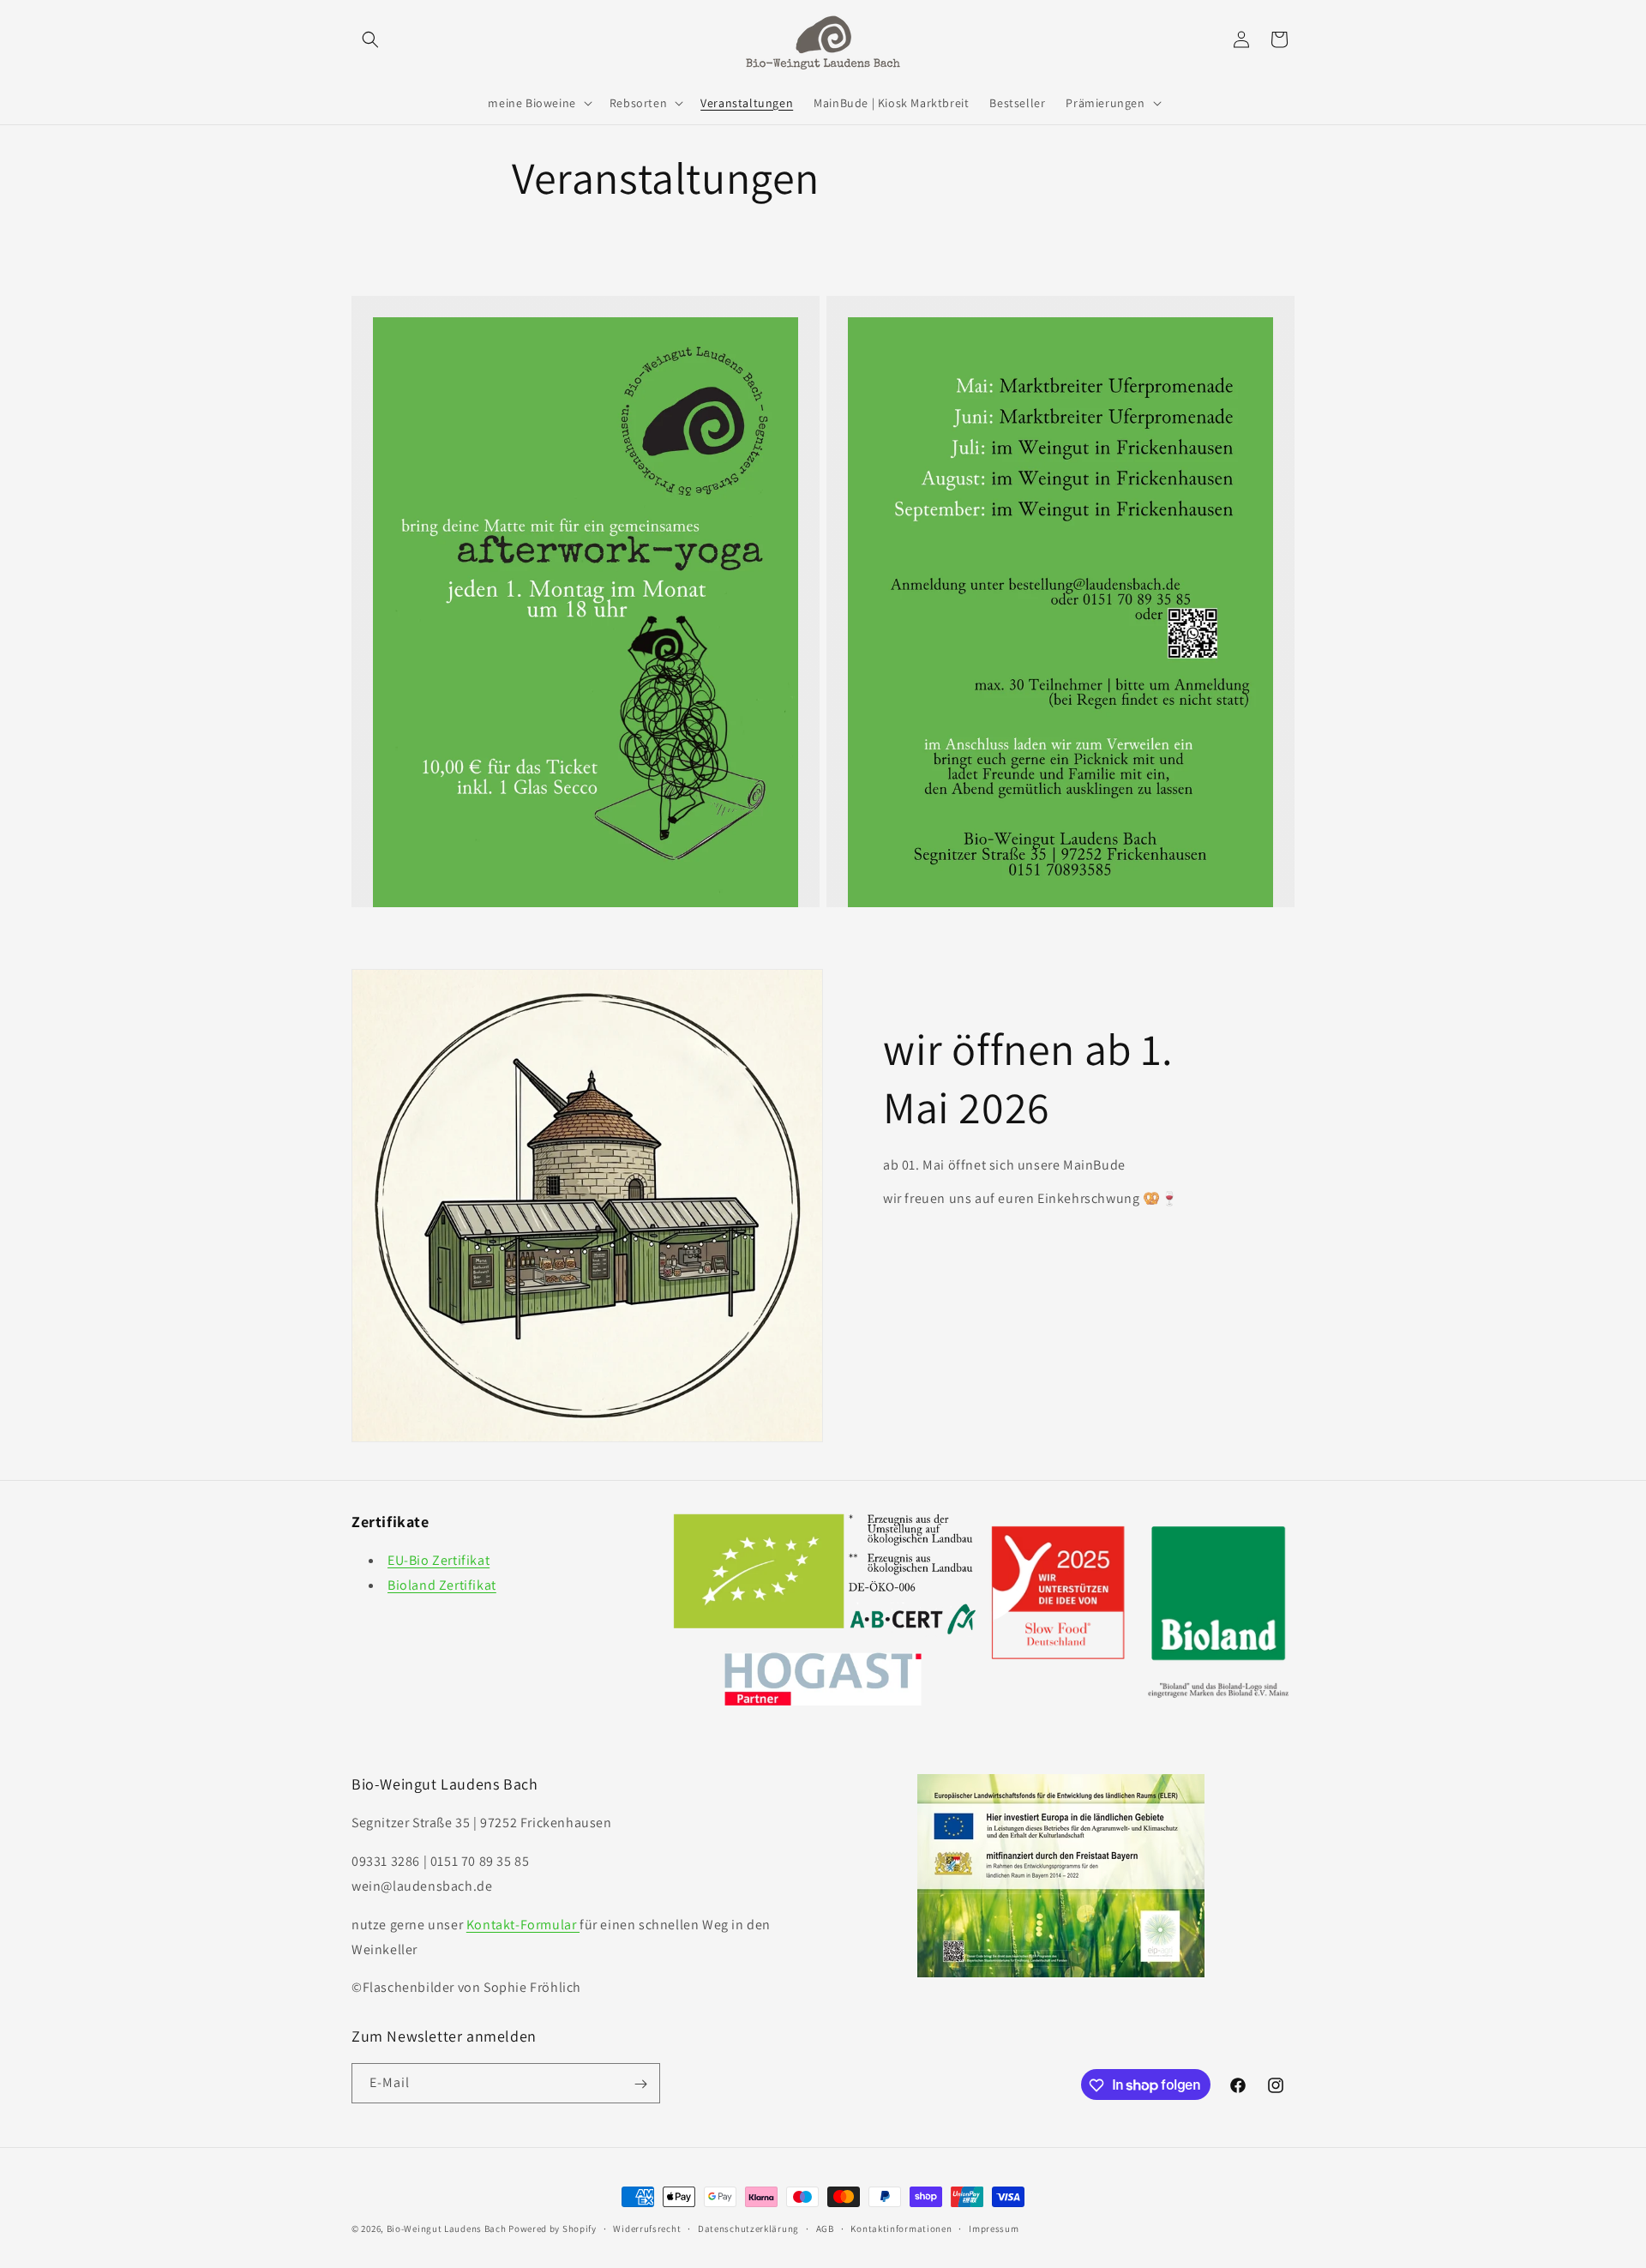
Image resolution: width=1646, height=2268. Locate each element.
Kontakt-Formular (523, 1925)
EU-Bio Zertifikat (439, 1560)
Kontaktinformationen (901, 2228)
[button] (370, 39)
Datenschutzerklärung (748, 2228)
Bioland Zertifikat (442, 1585)
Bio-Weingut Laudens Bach (447, 2229)
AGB (825, 2228)
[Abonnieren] (640, 2084)
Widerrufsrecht (647, 2228)
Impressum (994, 2228)
